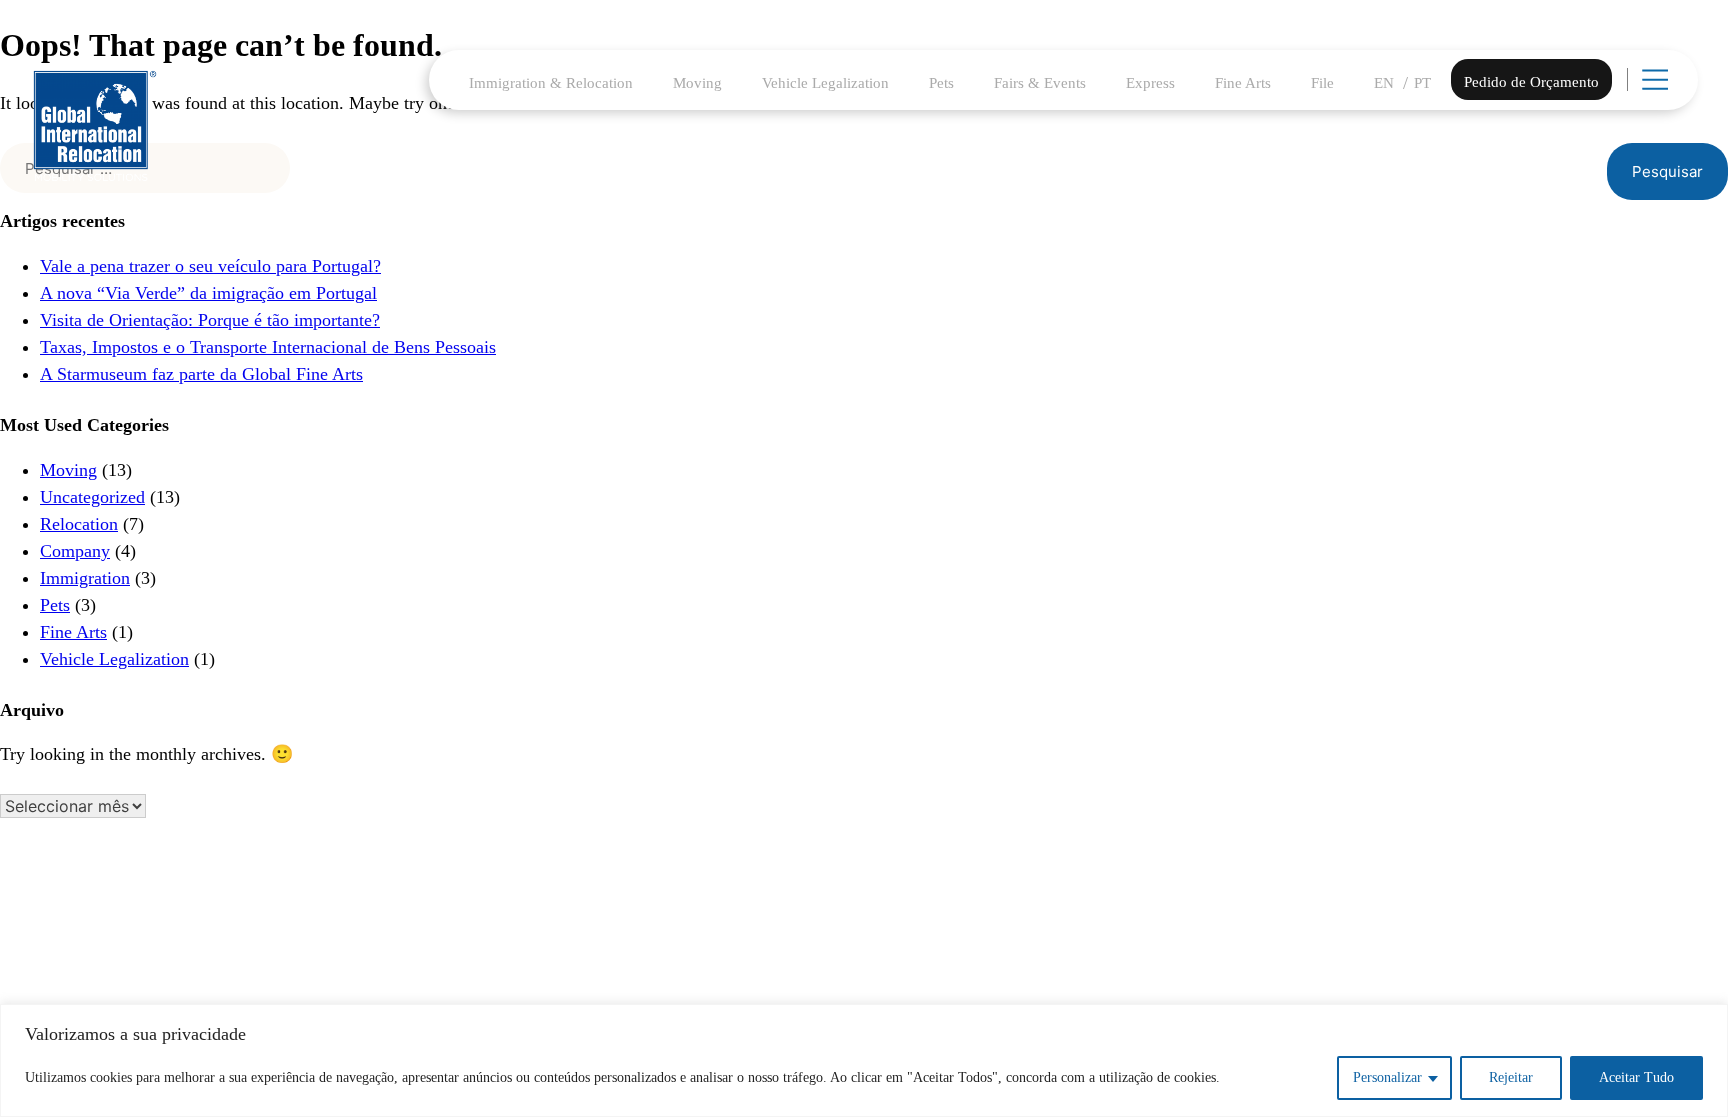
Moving (697, 83)
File (1322, 83)
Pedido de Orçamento (1531, 82)
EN (1384, 83)
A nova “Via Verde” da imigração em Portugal (208, 293)
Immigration (85, 578)
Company (75, 551)
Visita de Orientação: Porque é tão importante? (210, 320)
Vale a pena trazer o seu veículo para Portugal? (210, 266)
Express (1150, 83)
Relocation (79, 524)
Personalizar (1387, 1077)
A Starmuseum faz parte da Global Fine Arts (201, 374)
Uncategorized (92, 497)
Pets (941, 83)
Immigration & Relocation (551, 83)
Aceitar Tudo (1636, 1077)
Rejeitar (1511, 1077)
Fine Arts (1243, 83)
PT (1422, 83)
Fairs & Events (1040, 83)
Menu (1680, 90)
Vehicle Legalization (825, 83)
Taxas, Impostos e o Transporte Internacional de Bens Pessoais (268, 347)
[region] (864, 1060)
